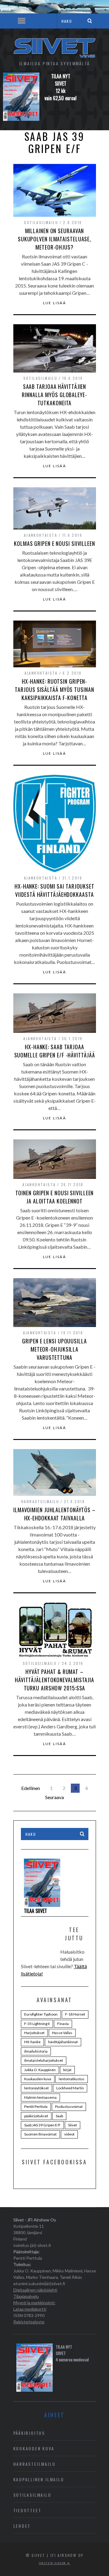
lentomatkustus (72, 2079)
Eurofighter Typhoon (41, 2014)
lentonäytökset (36, 2088)
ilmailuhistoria (36, 2051)
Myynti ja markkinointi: (34, 2303)
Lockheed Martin (70, 2088)
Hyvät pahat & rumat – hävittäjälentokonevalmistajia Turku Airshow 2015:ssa (54, 1680)
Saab (59, 2116)
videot (69, 2134)
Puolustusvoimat (69, 2106)
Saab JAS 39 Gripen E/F (42, 2125)
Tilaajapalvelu (26, 2296)
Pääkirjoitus (29, 2433)
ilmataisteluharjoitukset (44, 2060)
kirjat (67, 2070)
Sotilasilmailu (41, 222)
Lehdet (22, 2526)
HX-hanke (32, 2042)
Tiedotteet (27, 2510)
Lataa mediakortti (30, 2309)
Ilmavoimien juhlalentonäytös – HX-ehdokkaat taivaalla (54, 1514)
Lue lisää (55, 303)
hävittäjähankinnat (63, 2042)
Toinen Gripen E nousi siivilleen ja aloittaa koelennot (55, 1197)
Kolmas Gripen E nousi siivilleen (54, 543)
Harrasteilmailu (40, 1501)
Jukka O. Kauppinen (40, 2070)
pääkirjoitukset (36, 2116)
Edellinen (31, 1788)
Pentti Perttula (36, 2106)
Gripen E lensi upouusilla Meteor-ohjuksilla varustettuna (54, 1349)
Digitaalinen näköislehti (35, 2290)
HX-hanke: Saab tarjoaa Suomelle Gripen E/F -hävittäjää (55, 1051)
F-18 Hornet (75, 2014)
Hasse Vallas (62, 2033)
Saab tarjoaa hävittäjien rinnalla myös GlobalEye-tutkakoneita (54, 395)
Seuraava (54, 1797)
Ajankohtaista (41, 535)
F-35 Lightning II (37, 2024)
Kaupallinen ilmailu (39, 2479)
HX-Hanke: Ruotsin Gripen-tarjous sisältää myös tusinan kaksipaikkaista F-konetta (54, 689)
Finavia (63, 2024)
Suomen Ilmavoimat (40, 2134)
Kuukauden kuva (38, 2079)
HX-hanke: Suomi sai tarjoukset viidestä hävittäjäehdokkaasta (54, 890)
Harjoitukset (34, 2033)
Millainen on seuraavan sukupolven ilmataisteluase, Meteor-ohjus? (54, 239)
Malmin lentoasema (40, 2097)
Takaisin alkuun (53, 2563)
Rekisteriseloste (29, 2322)
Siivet (73, 2125)
